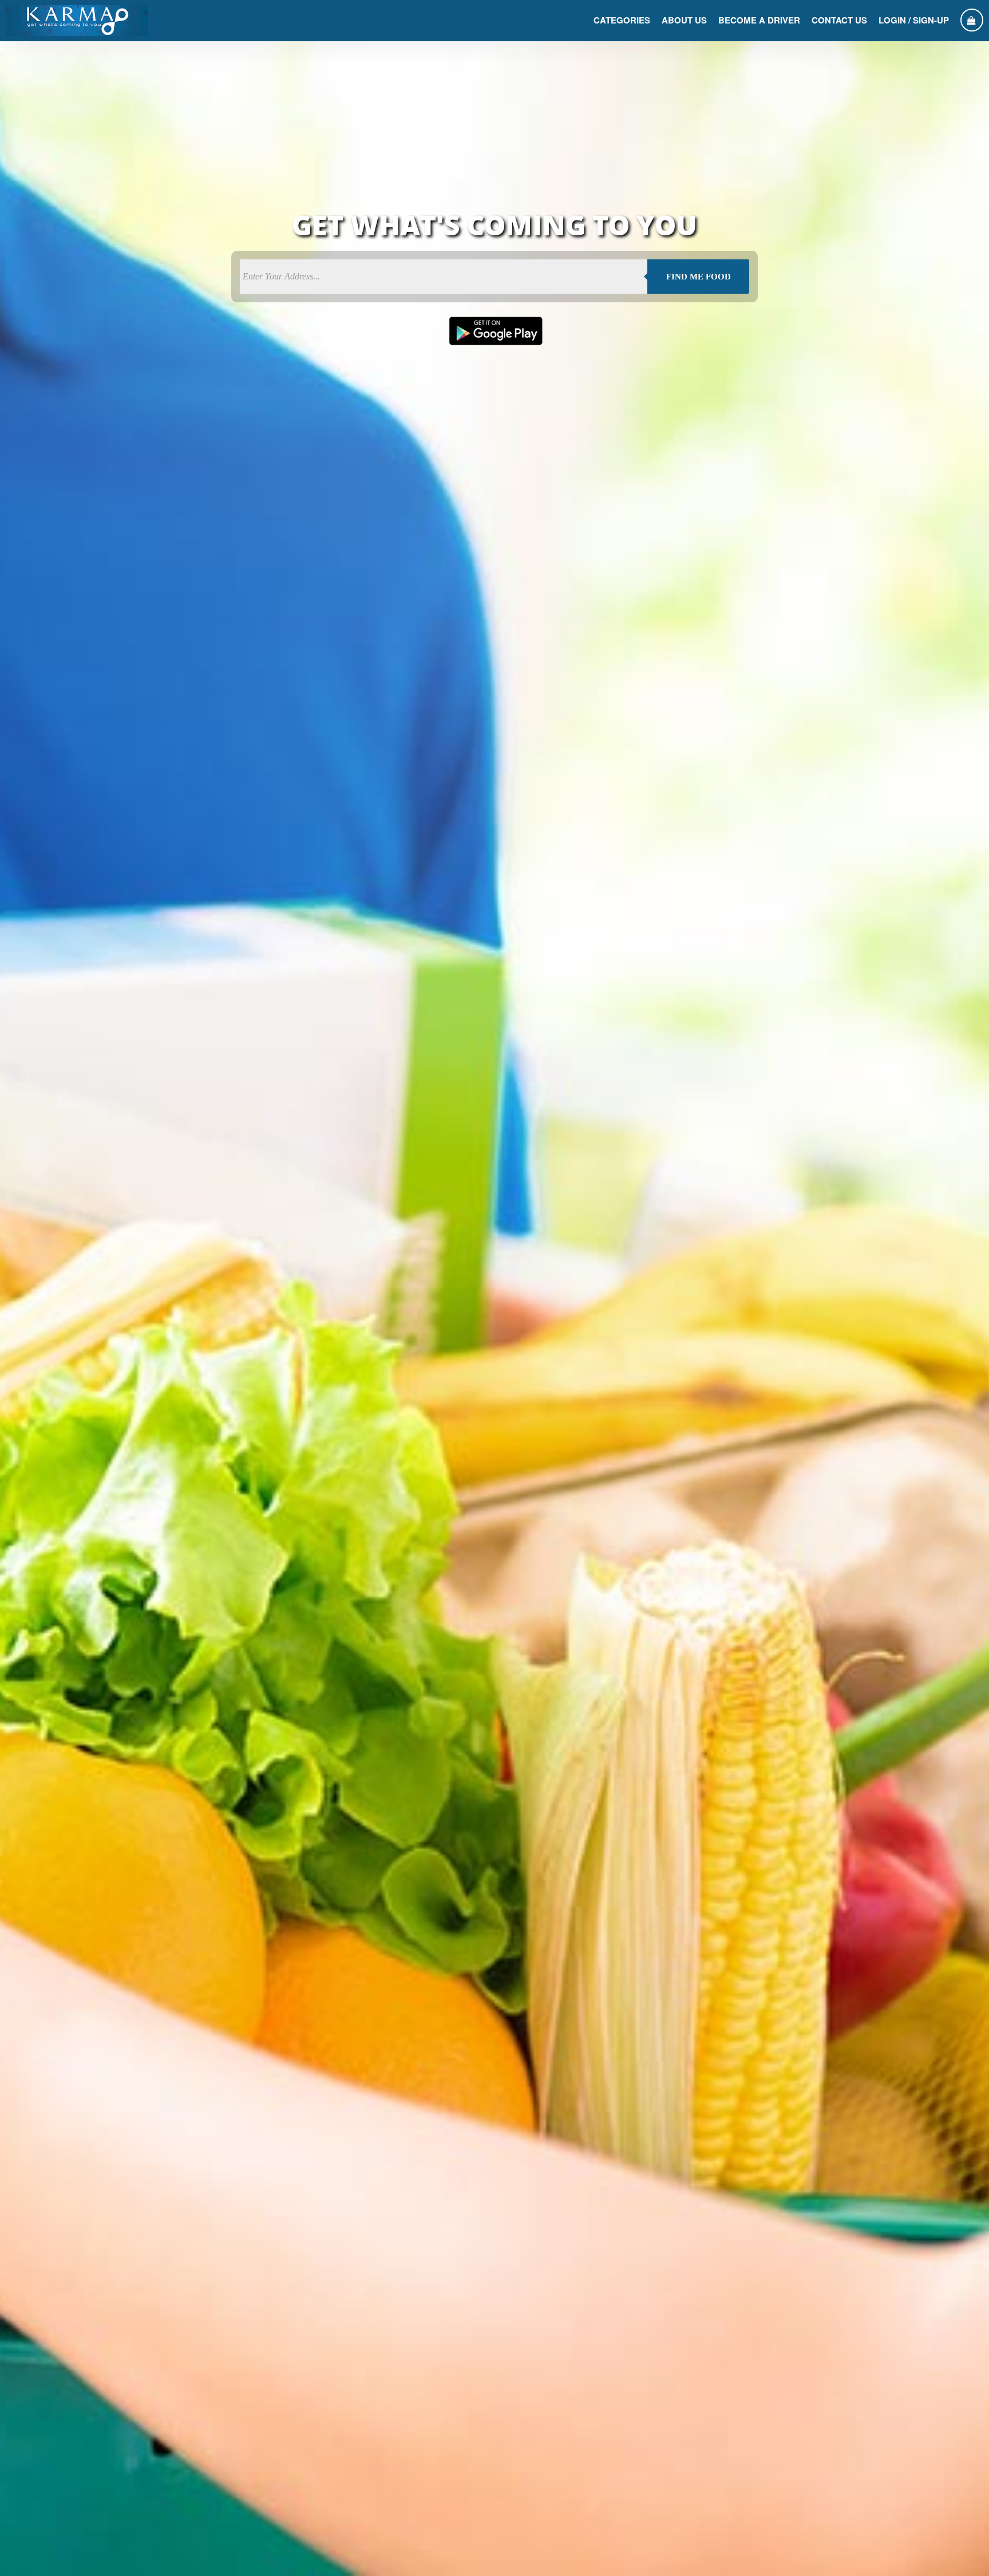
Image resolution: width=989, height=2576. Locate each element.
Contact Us (839, 20)
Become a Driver (759, 20)
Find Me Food (699, 277)
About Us (684, 20)
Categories (622, 20)
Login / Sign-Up (914, 20)
